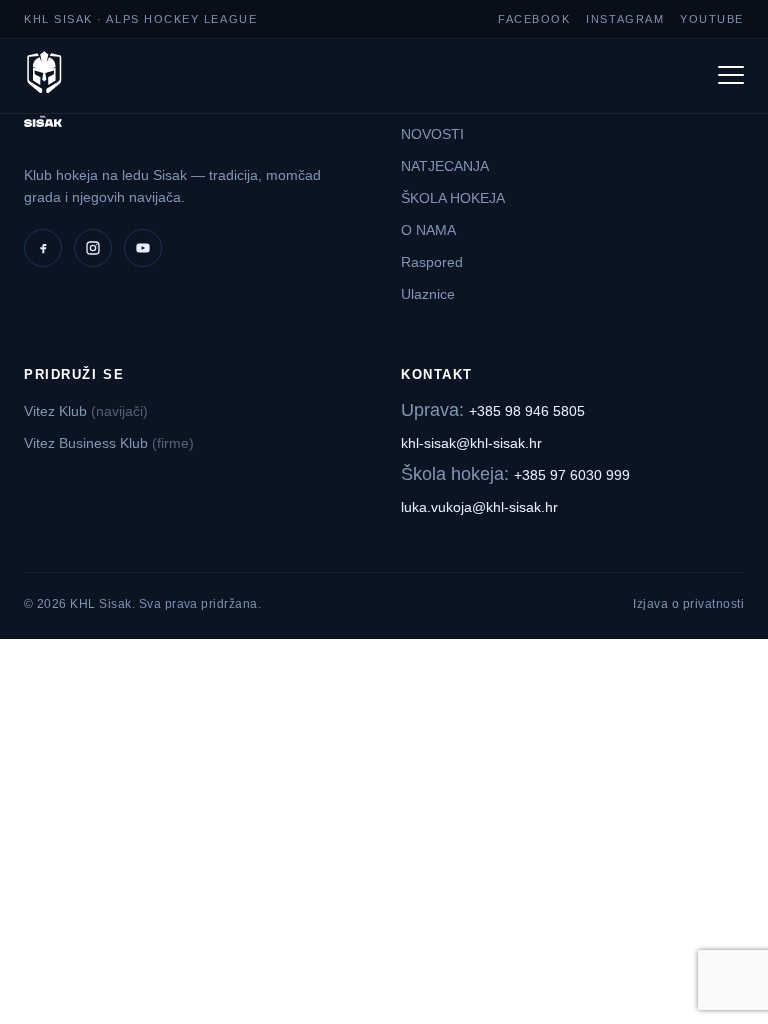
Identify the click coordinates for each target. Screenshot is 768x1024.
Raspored (432, 262)
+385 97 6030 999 (572, 475)
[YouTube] (143, 248)
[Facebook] (43, 248)
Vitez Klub (86, 411)
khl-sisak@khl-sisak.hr (471, 443)
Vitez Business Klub (109, 443)
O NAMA (428, 230)
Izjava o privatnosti (688, 604)
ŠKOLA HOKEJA (453, 198)
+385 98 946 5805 (527, 411)
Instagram (625, 19)
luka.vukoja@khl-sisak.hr (479, 507)
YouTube (712, 19)
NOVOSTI (432, 134)
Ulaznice (428, 294)
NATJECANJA (445, 166)
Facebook (534, 19)
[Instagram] (93, 248)
